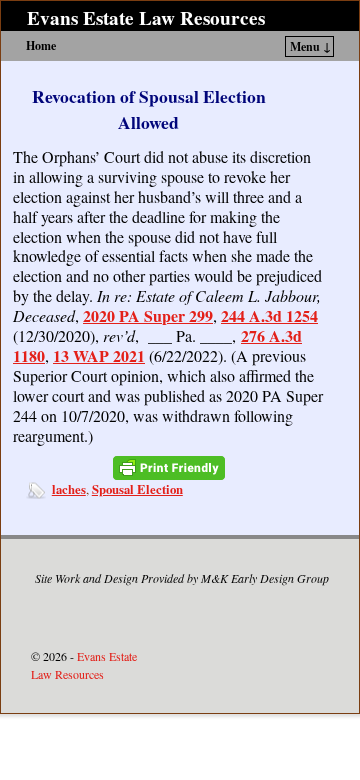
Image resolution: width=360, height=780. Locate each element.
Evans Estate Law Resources (146, 18)
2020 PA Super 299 (148, 315)
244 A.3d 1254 (269, 315)
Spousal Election (137, 489)
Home (41, 45)
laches (69, 489)
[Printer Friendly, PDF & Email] (169, 468)
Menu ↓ (310, 46)
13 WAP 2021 (99, 355)
